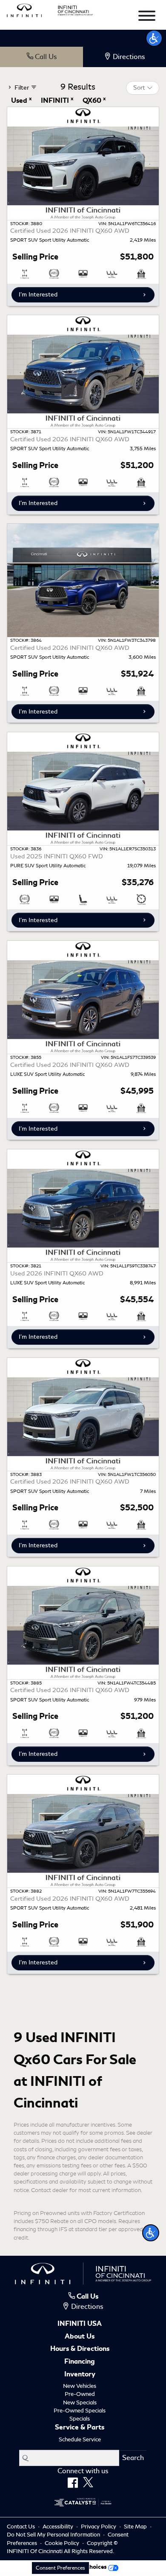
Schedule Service (80, 2439)
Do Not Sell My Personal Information (54, 2535)
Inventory (80, 2375)
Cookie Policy (63, 2543)
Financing (80, 2362)
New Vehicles (80, 2386)
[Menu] (147, 17)
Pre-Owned (80, 2394)
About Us (80, 2337)
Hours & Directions (80, 2349)
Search (133, 2458)
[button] (151, 2233)
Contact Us (21, 2527)
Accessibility (59, 2527)
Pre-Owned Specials (80, 2411)
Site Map (136, 2527)
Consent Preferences (60, 2568)
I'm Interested (38, 294)
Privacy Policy (99, 2527)
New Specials (80, 2402)
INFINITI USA (80, 2324)
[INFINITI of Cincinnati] (50, 9)
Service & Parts (80, 2428)
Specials (80, 2419)
